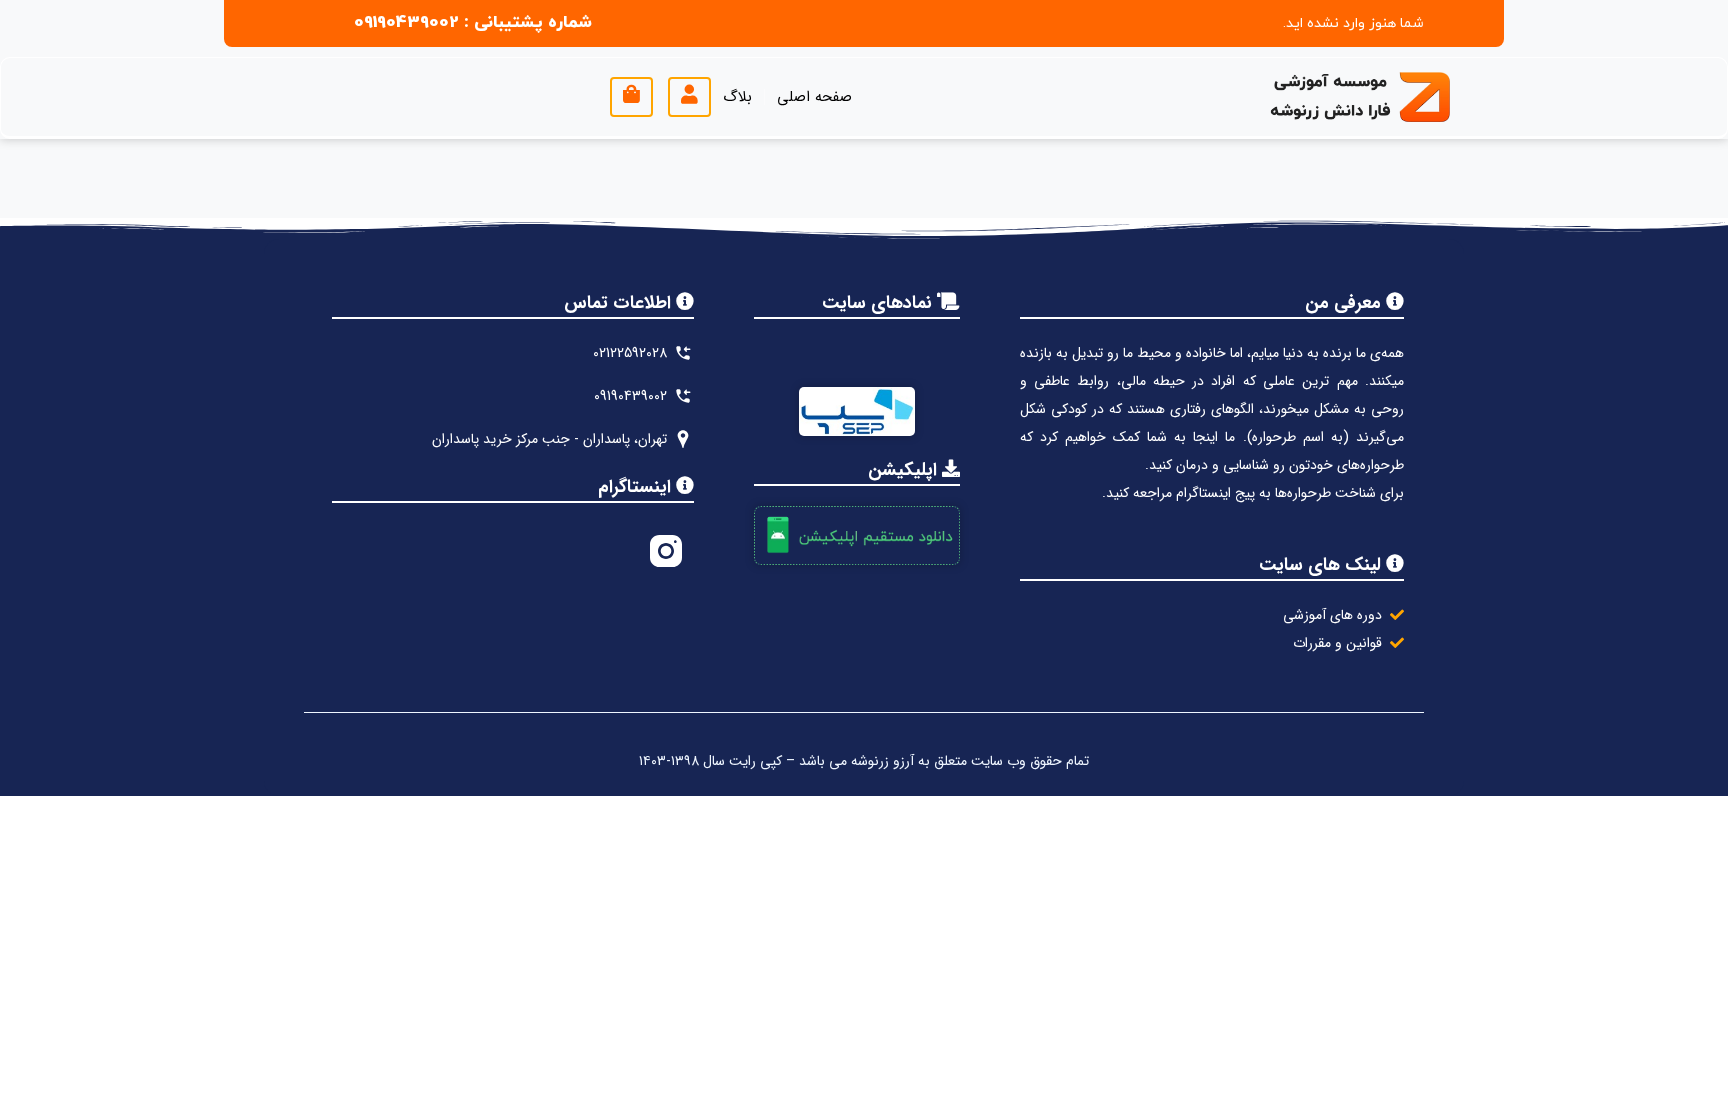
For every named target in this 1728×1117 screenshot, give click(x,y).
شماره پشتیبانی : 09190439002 (473, 23)
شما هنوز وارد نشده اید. (1353, 23)
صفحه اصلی (814, 97)
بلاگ (737, 97)
